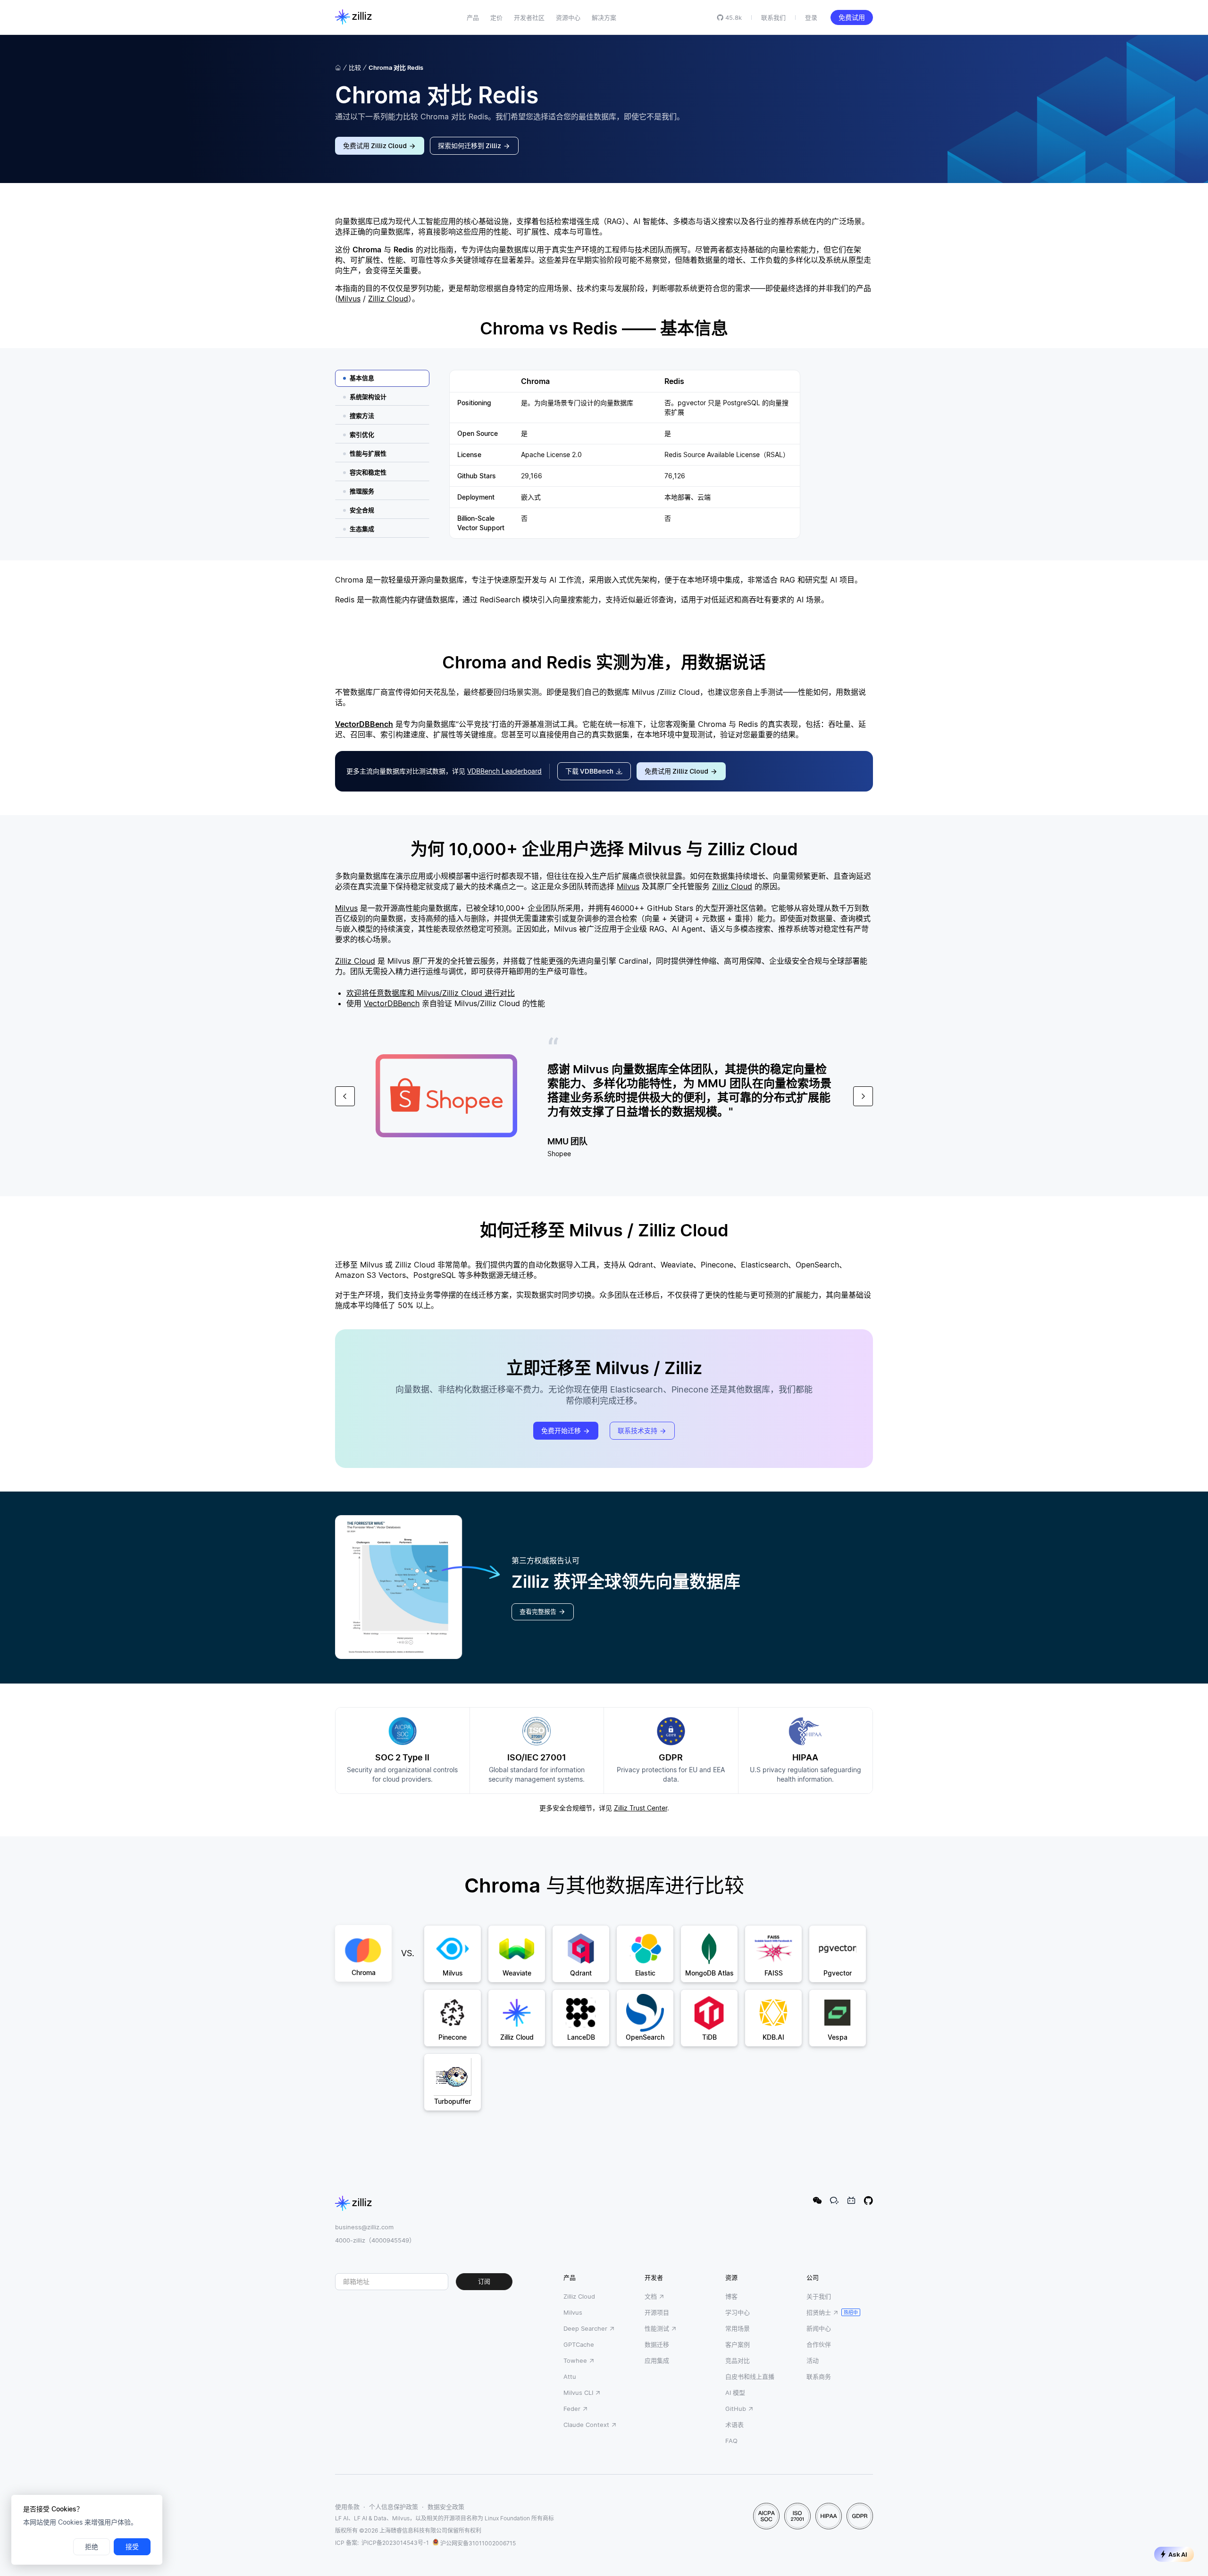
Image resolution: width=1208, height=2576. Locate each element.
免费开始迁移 (561, 1431)
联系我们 (773, 17)
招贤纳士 (819, 2312)
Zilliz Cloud (388, 299)
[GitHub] (868, 2201)
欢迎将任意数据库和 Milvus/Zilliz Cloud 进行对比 (431, 993)
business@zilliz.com (364, 2227)
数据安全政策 (446, 2507)
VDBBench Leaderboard (504, 771)
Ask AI (1178, 2555)
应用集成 (657, 2360)
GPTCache (579, 2344)
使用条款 (347, 2507)
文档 (651, 2296)
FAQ (731, 2441)
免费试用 (852, 17)
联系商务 (819, 2376)
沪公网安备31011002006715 (478, 2543)
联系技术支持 (638, 1431)
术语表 (734, 2425)
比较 (355, 67)
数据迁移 (657, 2344)
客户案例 (738, 2344)
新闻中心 (819, 2328)
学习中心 (738, 2312)
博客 (731, 2296)
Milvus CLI (578, 2393)
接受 (132, 2547)
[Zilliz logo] (353, 17)
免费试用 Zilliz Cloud (375, 146)
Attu (570, 2376)
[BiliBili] (851, 2201)
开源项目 (657, 2312)
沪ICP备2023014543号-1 (395, 2543)
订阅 (484, 2281)
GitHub (736, 2409)
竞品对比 (738, 2360)
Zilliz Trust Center (641, 1808)
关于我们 (819, 2296)
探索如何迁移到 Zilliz (470, 146)
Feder (572, 2409)
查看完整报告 (538, 1612)
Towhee (575, 2360)
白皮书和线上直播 (750, 2376)
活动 (813, 2360)
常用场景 (738, 2328)
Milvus (349, 299)
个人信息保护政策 (394, 2507)
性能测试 (657, 2328)
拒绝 (92, 2547)
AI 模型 (735, 2393)
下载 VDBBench (589, 771)
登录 (811, 17)
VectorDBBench (364, 724)
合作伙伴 (819, 2344)
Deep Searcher (585, 2328)
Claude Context (586, 2425)
